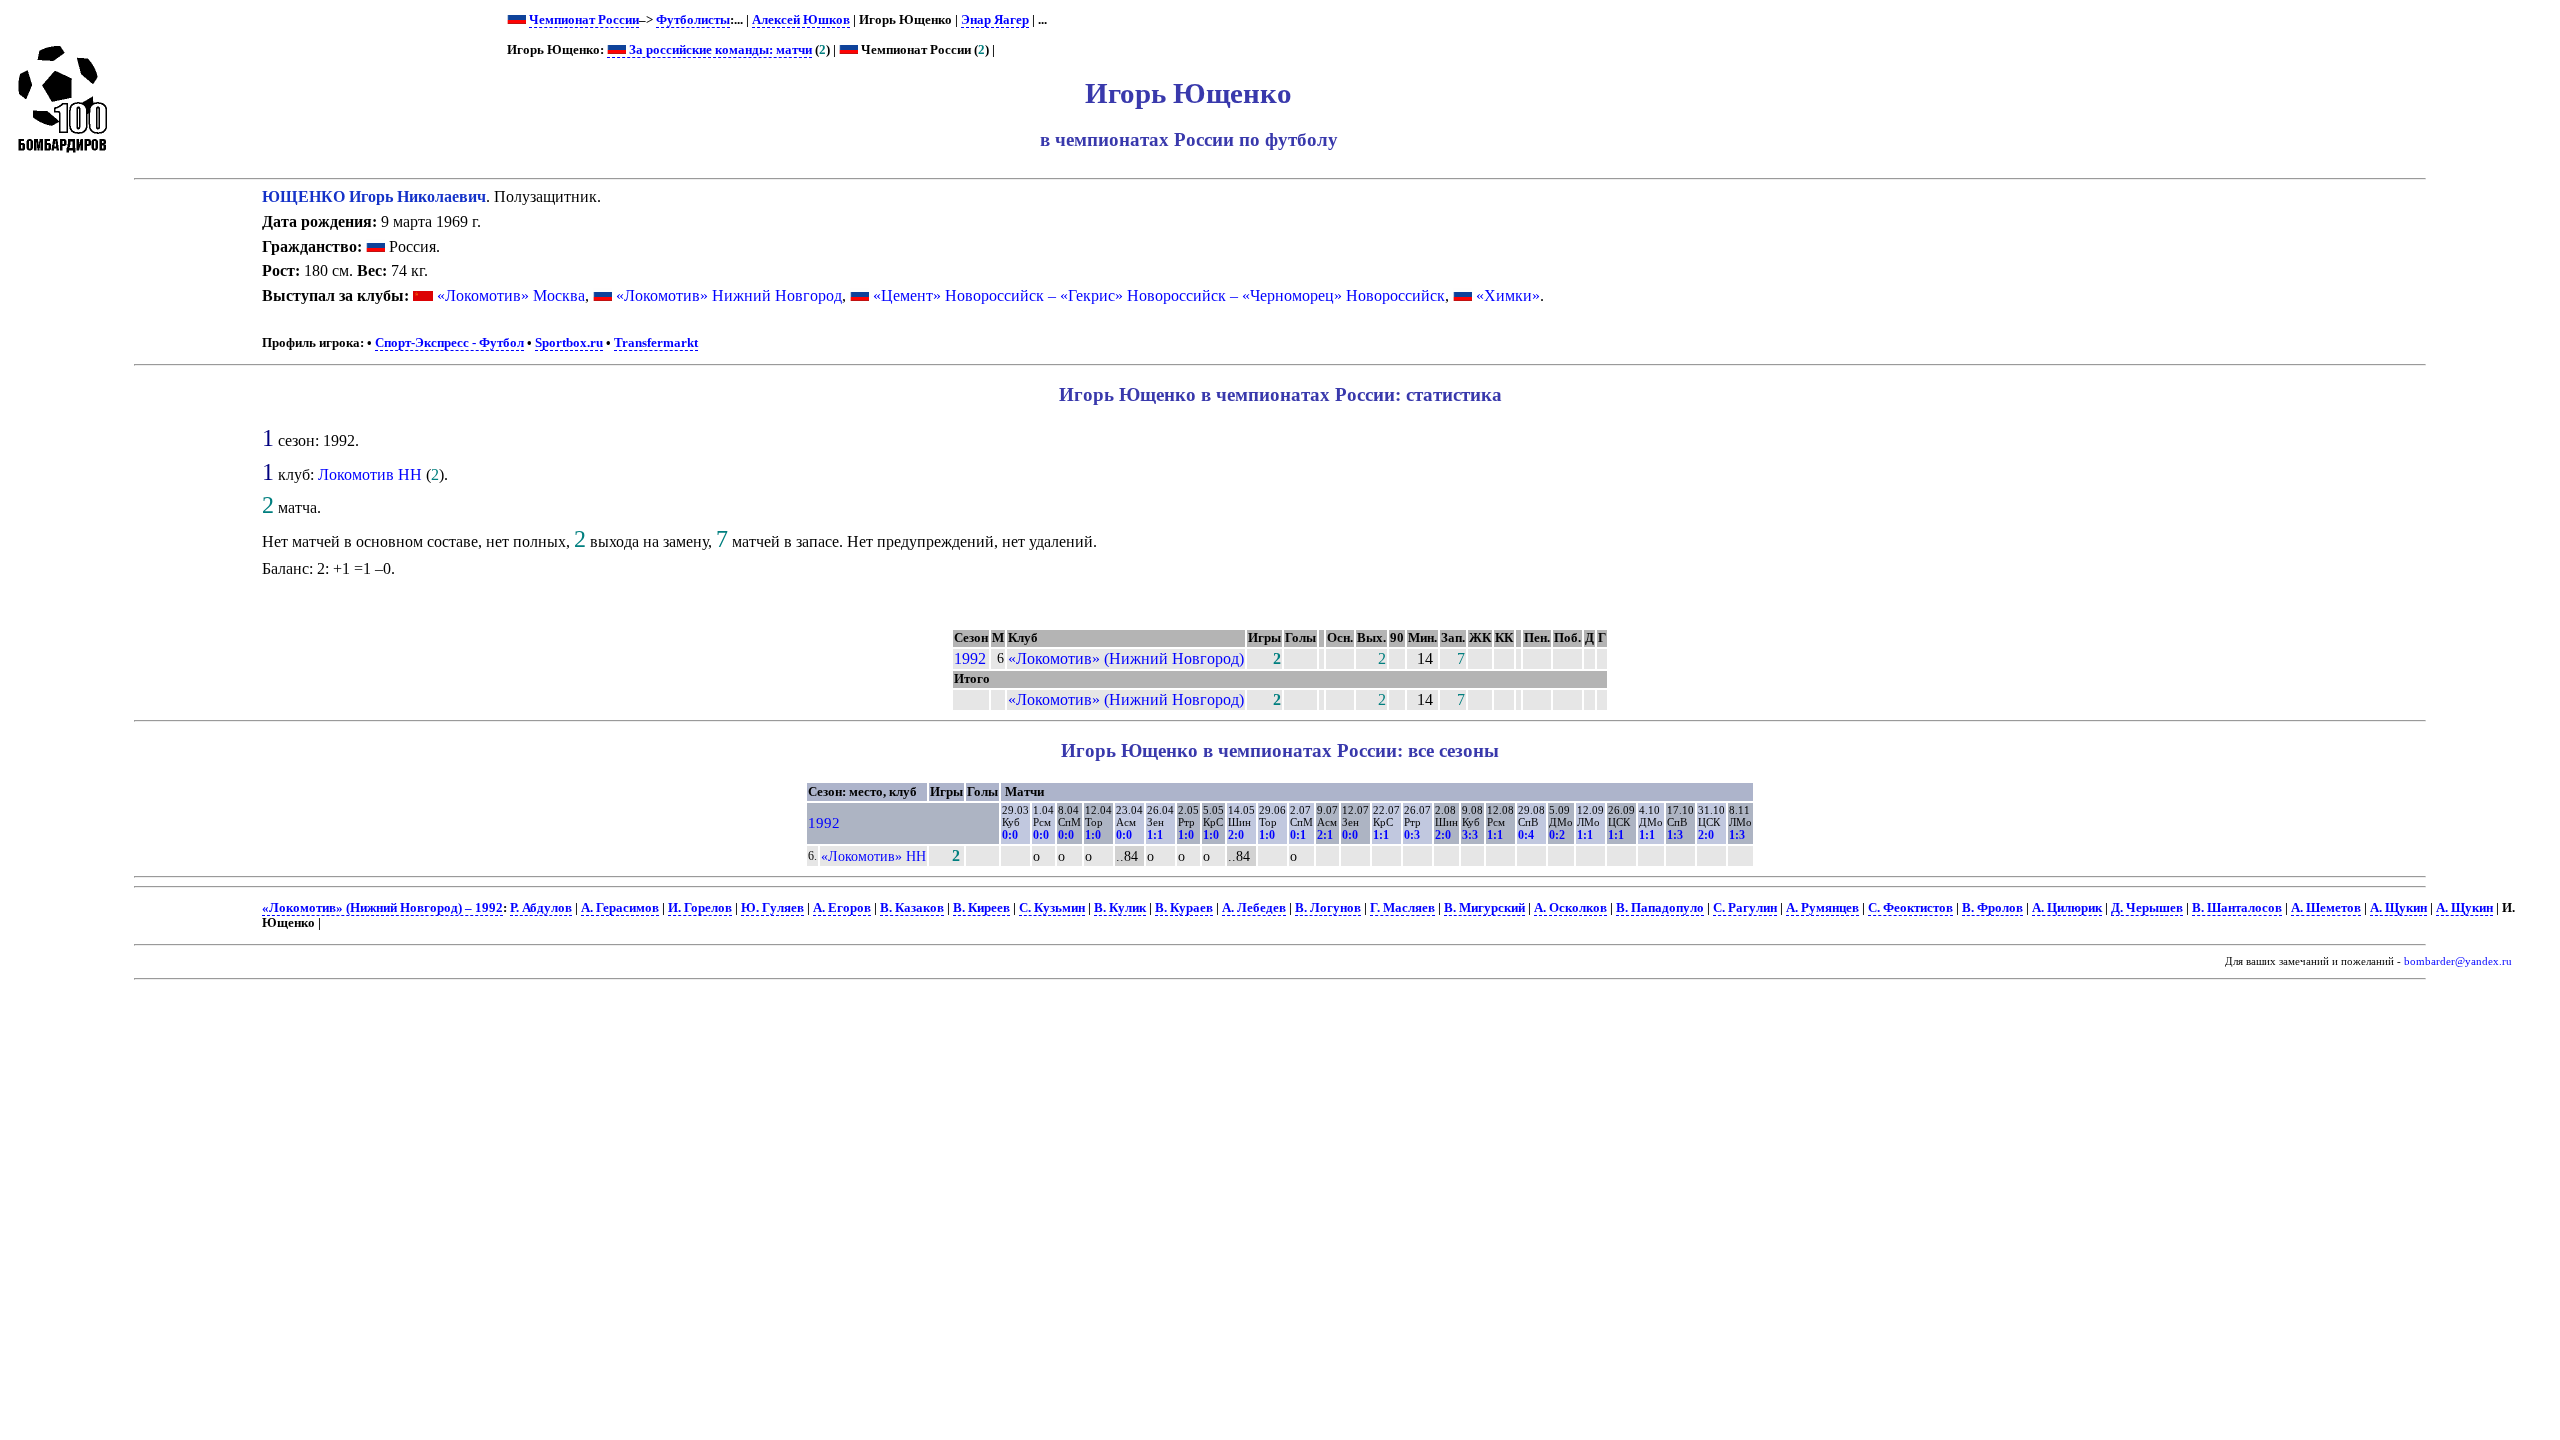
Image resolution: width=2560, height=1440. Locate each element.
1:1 (1155, 835)
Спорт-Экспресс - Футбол (449, 343)
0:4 (1526, 835)
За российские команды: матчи (719, 50)
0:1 (1298, 835)
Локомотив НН (370, 474)
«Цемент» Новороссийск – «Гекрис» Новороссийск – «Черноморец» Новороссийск (1159, 295)
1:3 (1675, 835)
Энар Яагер (995, 20)
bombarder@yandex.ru (2458, 961)
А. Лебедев (1254, 908)
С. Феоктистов (1910, 908)
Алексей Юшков (801, 20)
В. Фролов (1992, 908)
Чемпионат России (584, 20)
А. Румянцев (1822, 908)
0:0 (1010, 835)
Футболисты (693, 20)
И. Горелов (700, 908)
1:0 (1093, 835)
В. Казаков (912, 908)
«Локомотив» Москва (511, 295)
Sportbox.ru (569, 343)
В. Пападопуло (1660, 908)
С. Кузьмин (1052, 908)
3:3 (1470, 835)
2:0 (1236, 835)
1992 (970, 658)
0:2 (1557, 835)
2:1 (1325, 835)
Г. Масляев (1402, 908)
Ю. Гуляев (772, 908)
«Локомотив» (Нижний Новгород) (1126, 658)
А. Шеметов (2326, 908)
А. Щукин (2398, 908)
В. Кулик (1120, 908)
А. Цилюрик (2067, 908)
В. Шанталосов (2237, 908)
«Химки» (1508, 295)
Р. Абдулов (541, 908)
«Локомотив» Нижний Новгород (729, 295)
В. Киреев (981, 908)
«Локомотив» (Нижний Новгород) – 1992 (382, 908)
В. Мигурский (1484, 908)
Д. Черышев (2147, 908)
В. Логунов (1328, 908)
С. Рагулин (1745, 908)
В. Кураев (1184, 908)
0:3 (1412, 835)
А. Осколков (1570, 908)
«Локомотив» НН (873, 856)
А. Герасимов (620, 908)
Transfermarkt (656, 343)
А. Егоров (842, 908)
